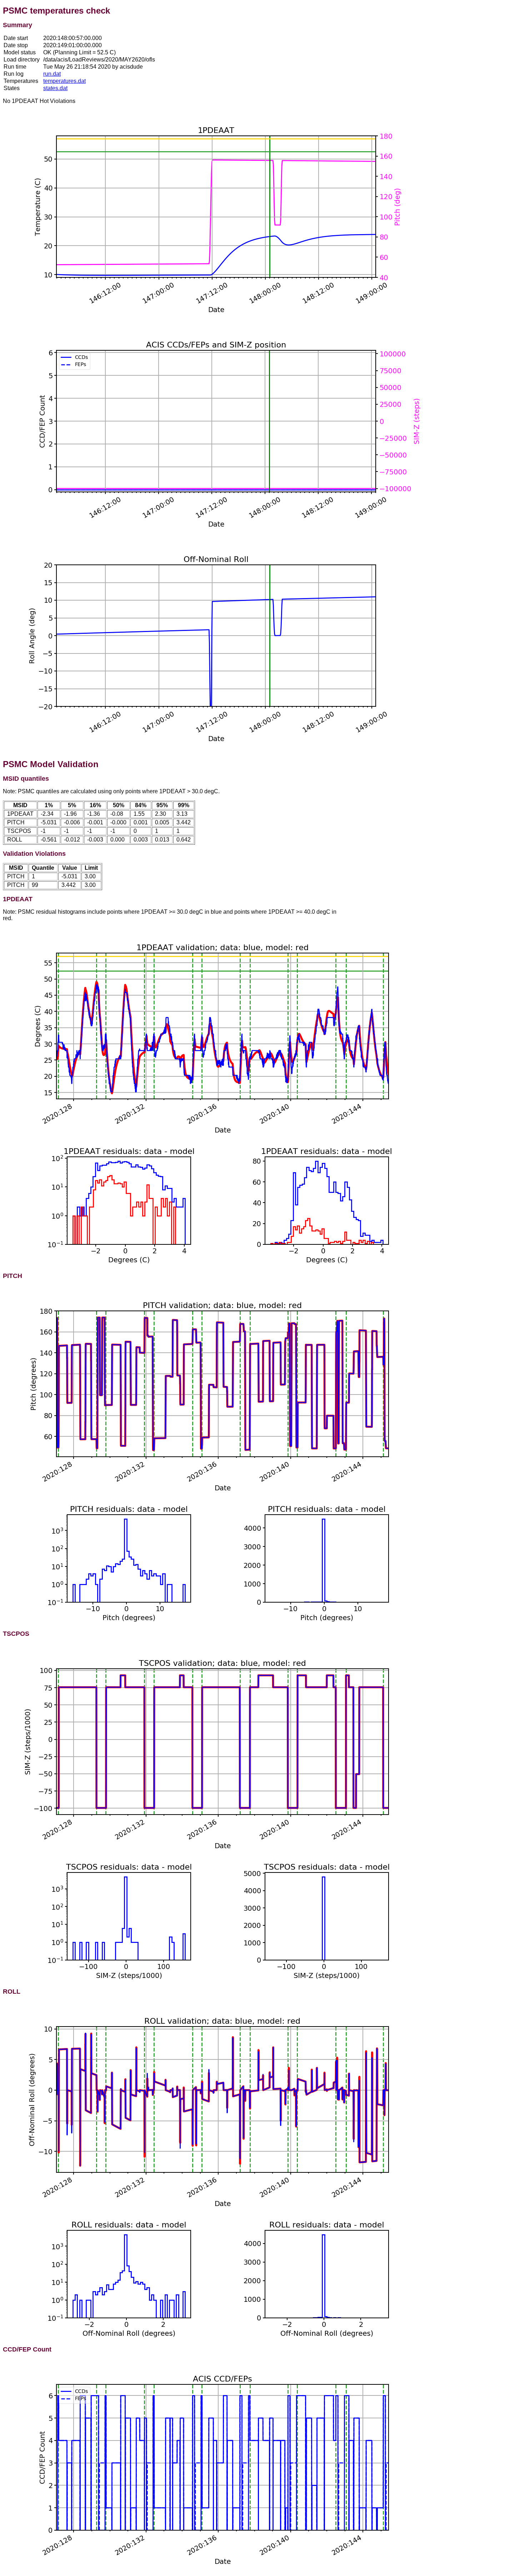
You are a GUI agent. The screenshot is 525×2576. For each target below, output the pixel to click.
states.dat (55, 88)
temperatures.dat (64, 81)
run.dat (52, 74)
